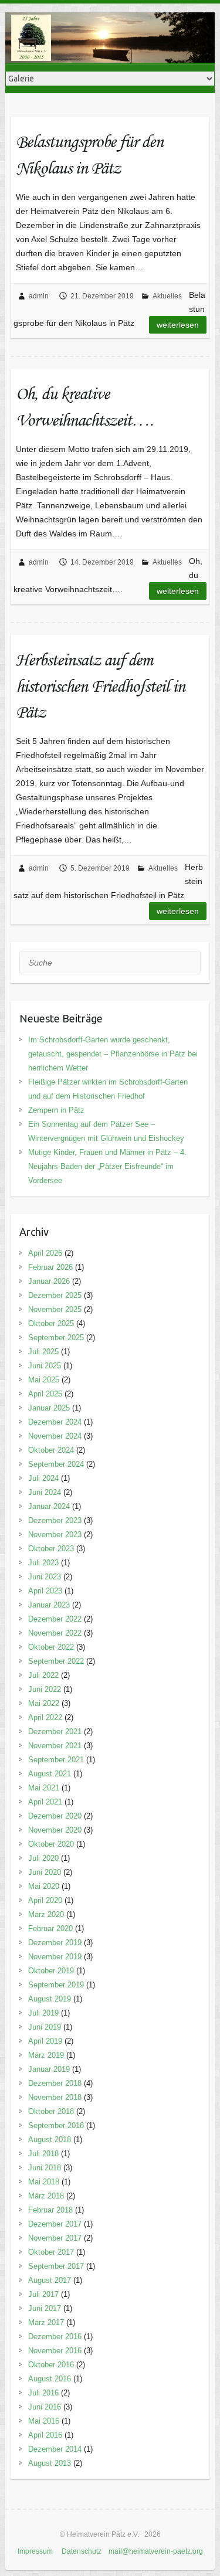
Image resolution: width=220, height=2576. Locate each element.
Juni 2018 (45, 2168)
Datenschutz (82, 2551)
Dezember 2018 (55, 2083)
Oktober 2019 (51, 1971)
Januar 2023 (49, 1605)
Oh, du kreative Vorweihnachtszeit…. (84, 406)
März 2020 (46, 1914)
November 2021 (55, 1746)
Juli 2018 (43, 2154)
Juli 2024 (43, 1478)
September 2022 (56, 1661)
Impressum (35, 2551)
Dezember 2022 (55, 1619)
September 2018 (56, 2125)
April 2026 (45, 1253)
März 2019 (46, 2055)
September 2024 (56, 1464)
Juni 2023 (45, 1577)
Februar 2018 (50, 2210)
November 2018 (55, 2097)
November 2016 (55, 2351)
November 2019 (55, 1957)
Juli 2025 (43, 1352)
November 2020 (55, 1830)
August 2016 (50, 2379)
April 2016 (45, 2435)
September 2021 (56, 1760)
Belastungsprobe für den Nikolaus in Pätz (89, 154)
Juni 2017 (45, 2308)
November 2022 (55, 1633)
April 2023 (45, 1591)
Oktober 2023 (51, 1549)
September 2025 (56, 1338)
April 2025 (45, 1394)
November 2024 (55, 1436)
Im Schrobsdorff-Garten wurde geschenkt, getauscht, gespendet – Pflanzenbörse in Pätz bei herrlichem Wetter (113, 1054)
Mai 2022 (44, 1703)
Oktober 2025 (51, 1323)
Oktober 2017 (51, 2252)
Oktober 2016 (51, 2365)
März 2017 (46, 2322)
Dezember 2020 (55, 1816)
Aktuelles (167, 296)
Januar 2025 (49, 1408)
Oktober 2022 (51, 1647)
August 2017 (50, 2280)
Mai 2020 (44, 1886)
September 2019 (56, 1985)
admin (39, 296)
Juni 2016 (45, 2407)
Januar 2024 (49, 1506)
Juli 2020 (43, 1858)
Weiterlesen (178, 325)
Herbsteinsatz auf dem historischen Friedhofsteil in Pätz (100, 686)
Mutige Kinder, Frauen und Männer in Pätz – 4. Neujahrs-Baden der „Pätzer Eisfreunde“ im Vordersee (107, 1166)
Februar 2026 (50, 1267)
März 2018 (46, 2196)
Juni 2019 (45, 2027)
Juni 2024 (45, 1492)
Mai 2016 (44, 2421)
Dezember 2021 (55, 1732)
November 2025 (55, 1309)
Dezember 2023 (55, 1520)
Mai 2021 (44, 1788)
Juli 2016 (43, 2393)
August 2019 (50, 1999)
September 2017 (56, 2266)
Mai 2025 (44, 1380)
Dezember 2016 (55, 2337)
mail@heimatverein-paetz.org (156, 2551)
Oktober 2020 (51, 1844)
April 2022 (45, 1717)
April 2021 (45, 1802)
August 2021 (50, 1774)
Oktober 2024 (51, 1450)
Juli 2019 (43, 2013)
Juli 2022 (43, 1675)
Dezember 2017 (55, 2224)
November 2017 (55, 2238)
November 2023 (55, 1535)
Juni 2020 (45, 1872)
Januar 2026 (49, 1281)
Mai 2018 (44, 2182)
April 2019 (45, 2041)
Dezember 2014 (55, 2449)
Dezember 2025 (55, 1295)
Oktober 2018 (51, 2111)
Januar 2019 (49, 2069)
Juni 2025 (45, 1366)
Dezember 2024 (55, 1422)
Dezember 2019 (55, 1943)
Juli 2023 (43, 1563)
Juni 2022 (45, 1689)
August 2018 (50, 2140)
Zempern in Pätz (56, 1110)
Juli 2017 (43, 2294)
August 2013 (50, 2463)
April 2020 (45, 1900)
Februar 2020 (50, 1928)
